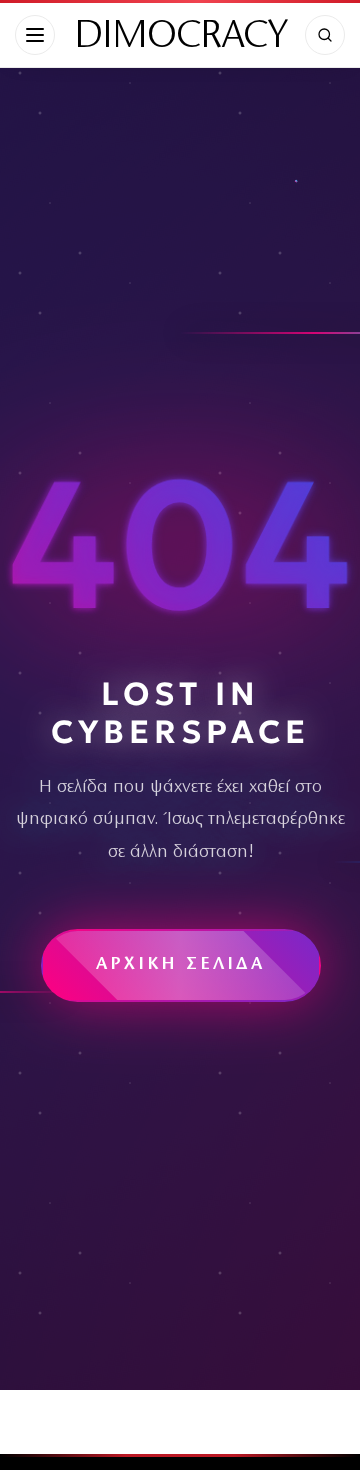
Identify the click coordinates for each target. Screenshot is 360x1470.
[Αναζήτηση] (325, 35)
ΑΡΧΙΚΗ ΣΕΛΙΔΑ (180, 965)
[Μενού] (35, 35)
